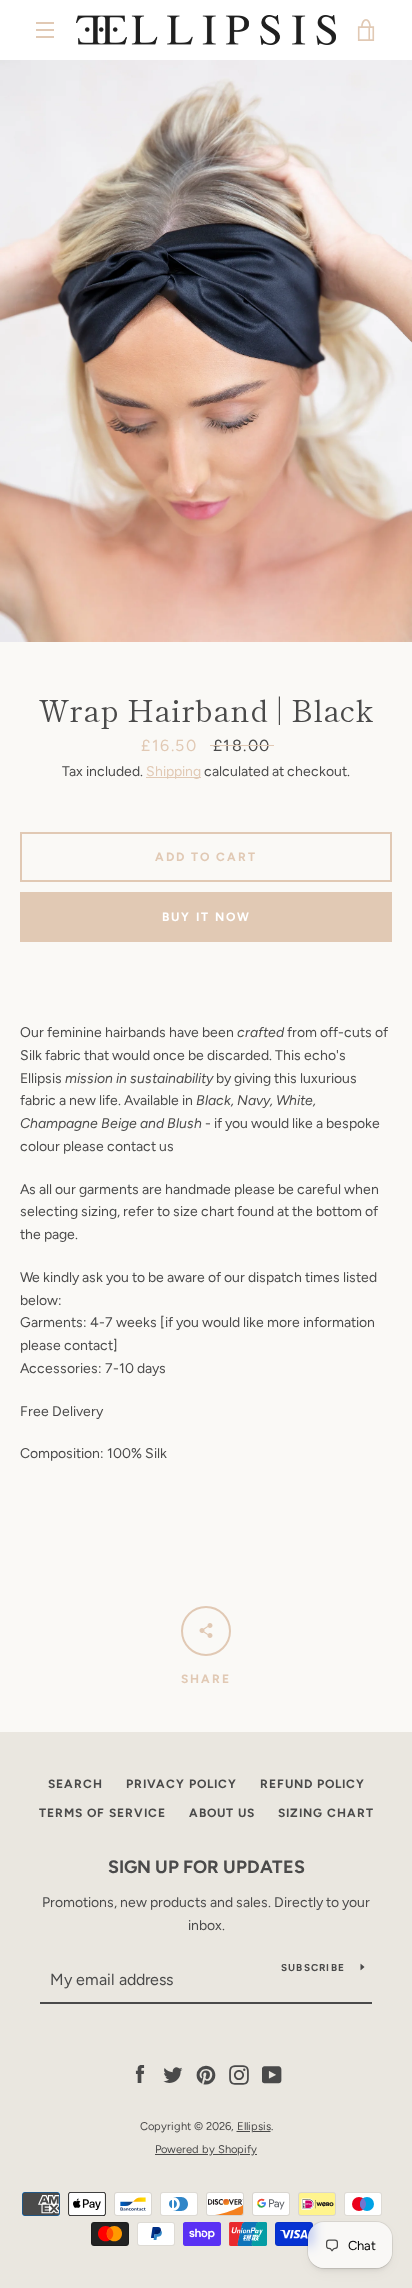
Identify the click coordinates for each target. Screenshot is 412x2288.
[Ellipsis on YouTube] (272, 2074)
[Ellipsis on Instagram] (239, 2074)
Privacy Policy (181, 1784)
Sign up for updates (206, 1867)
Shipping (173, 771)
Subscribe (313, 1967)
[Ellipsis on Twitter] (173, 2074)
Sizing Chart (326, 1813)
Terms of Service (102, 1813)
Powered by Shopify (206, 2149)
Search (75, 1784)
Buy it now (206, 917)
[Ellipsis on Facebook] (140, 2074)
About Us (222, 1813)
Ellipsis (254, 2126)
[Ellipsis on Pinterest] (206, 2074)
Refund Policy (312, 1784)
